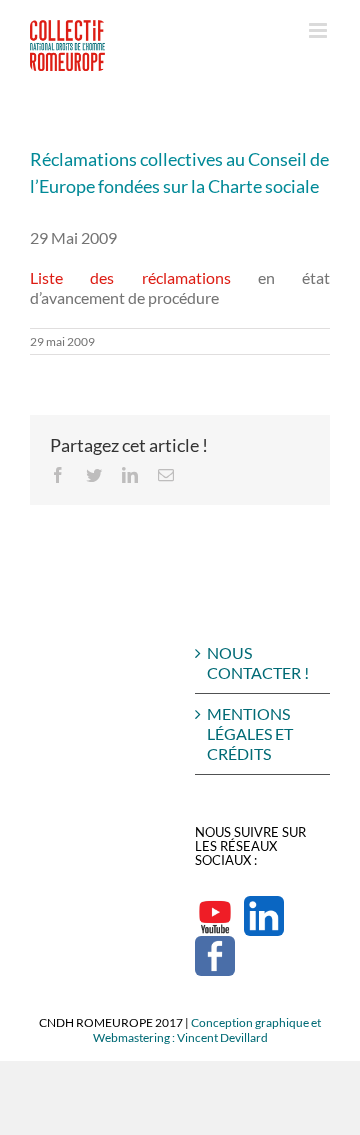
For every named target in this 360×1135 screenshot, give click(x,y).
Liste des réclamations (130, 277)
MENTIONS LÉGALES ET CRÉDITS (250, 733)
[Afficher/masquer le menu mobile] (319, 30)
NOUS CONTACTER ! (258, 662)
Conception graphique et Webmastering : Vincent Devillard (207, 1030)
